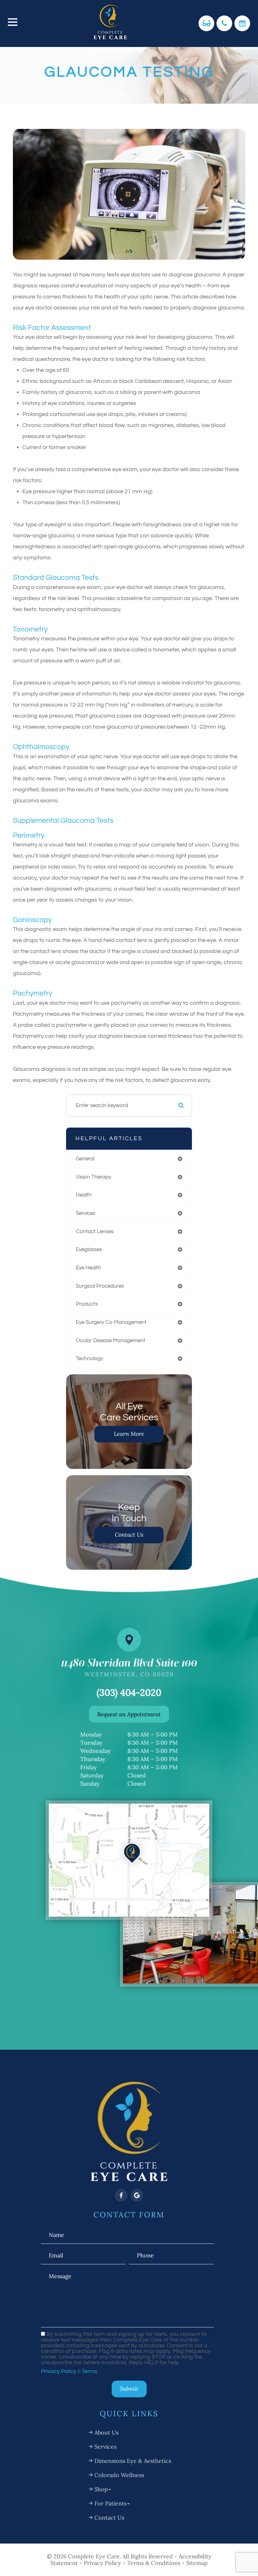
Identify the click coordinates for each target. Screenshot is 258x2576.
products (87, 1304)
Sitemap (197, 2563)
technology (90, 1359)
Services (105, 2447)
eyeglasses (89, 1250)
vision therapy (93, 1177)
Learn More (129, 1434)
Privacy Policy (59, 2371)
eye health (89, 1268)
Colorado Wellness (119, 2475)
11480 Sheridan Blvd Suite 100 (129, 1667)
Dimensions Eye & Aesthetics (133, 2461)
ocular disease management (111, 1341)
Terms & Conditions (154, 2563)
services (86, 1213)
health (84, 1195)
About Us (107, 2432)
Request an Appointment (129, 1714)
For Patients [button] (110, 2503)
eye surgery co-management (111, 1322)
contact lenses (95, 1232)
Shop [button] (101, 2489)
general (85, 1159)
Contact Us (129, 1535)
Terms (90, 2371)
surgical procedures (100, 1286)
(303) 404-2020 (129, 1692)
